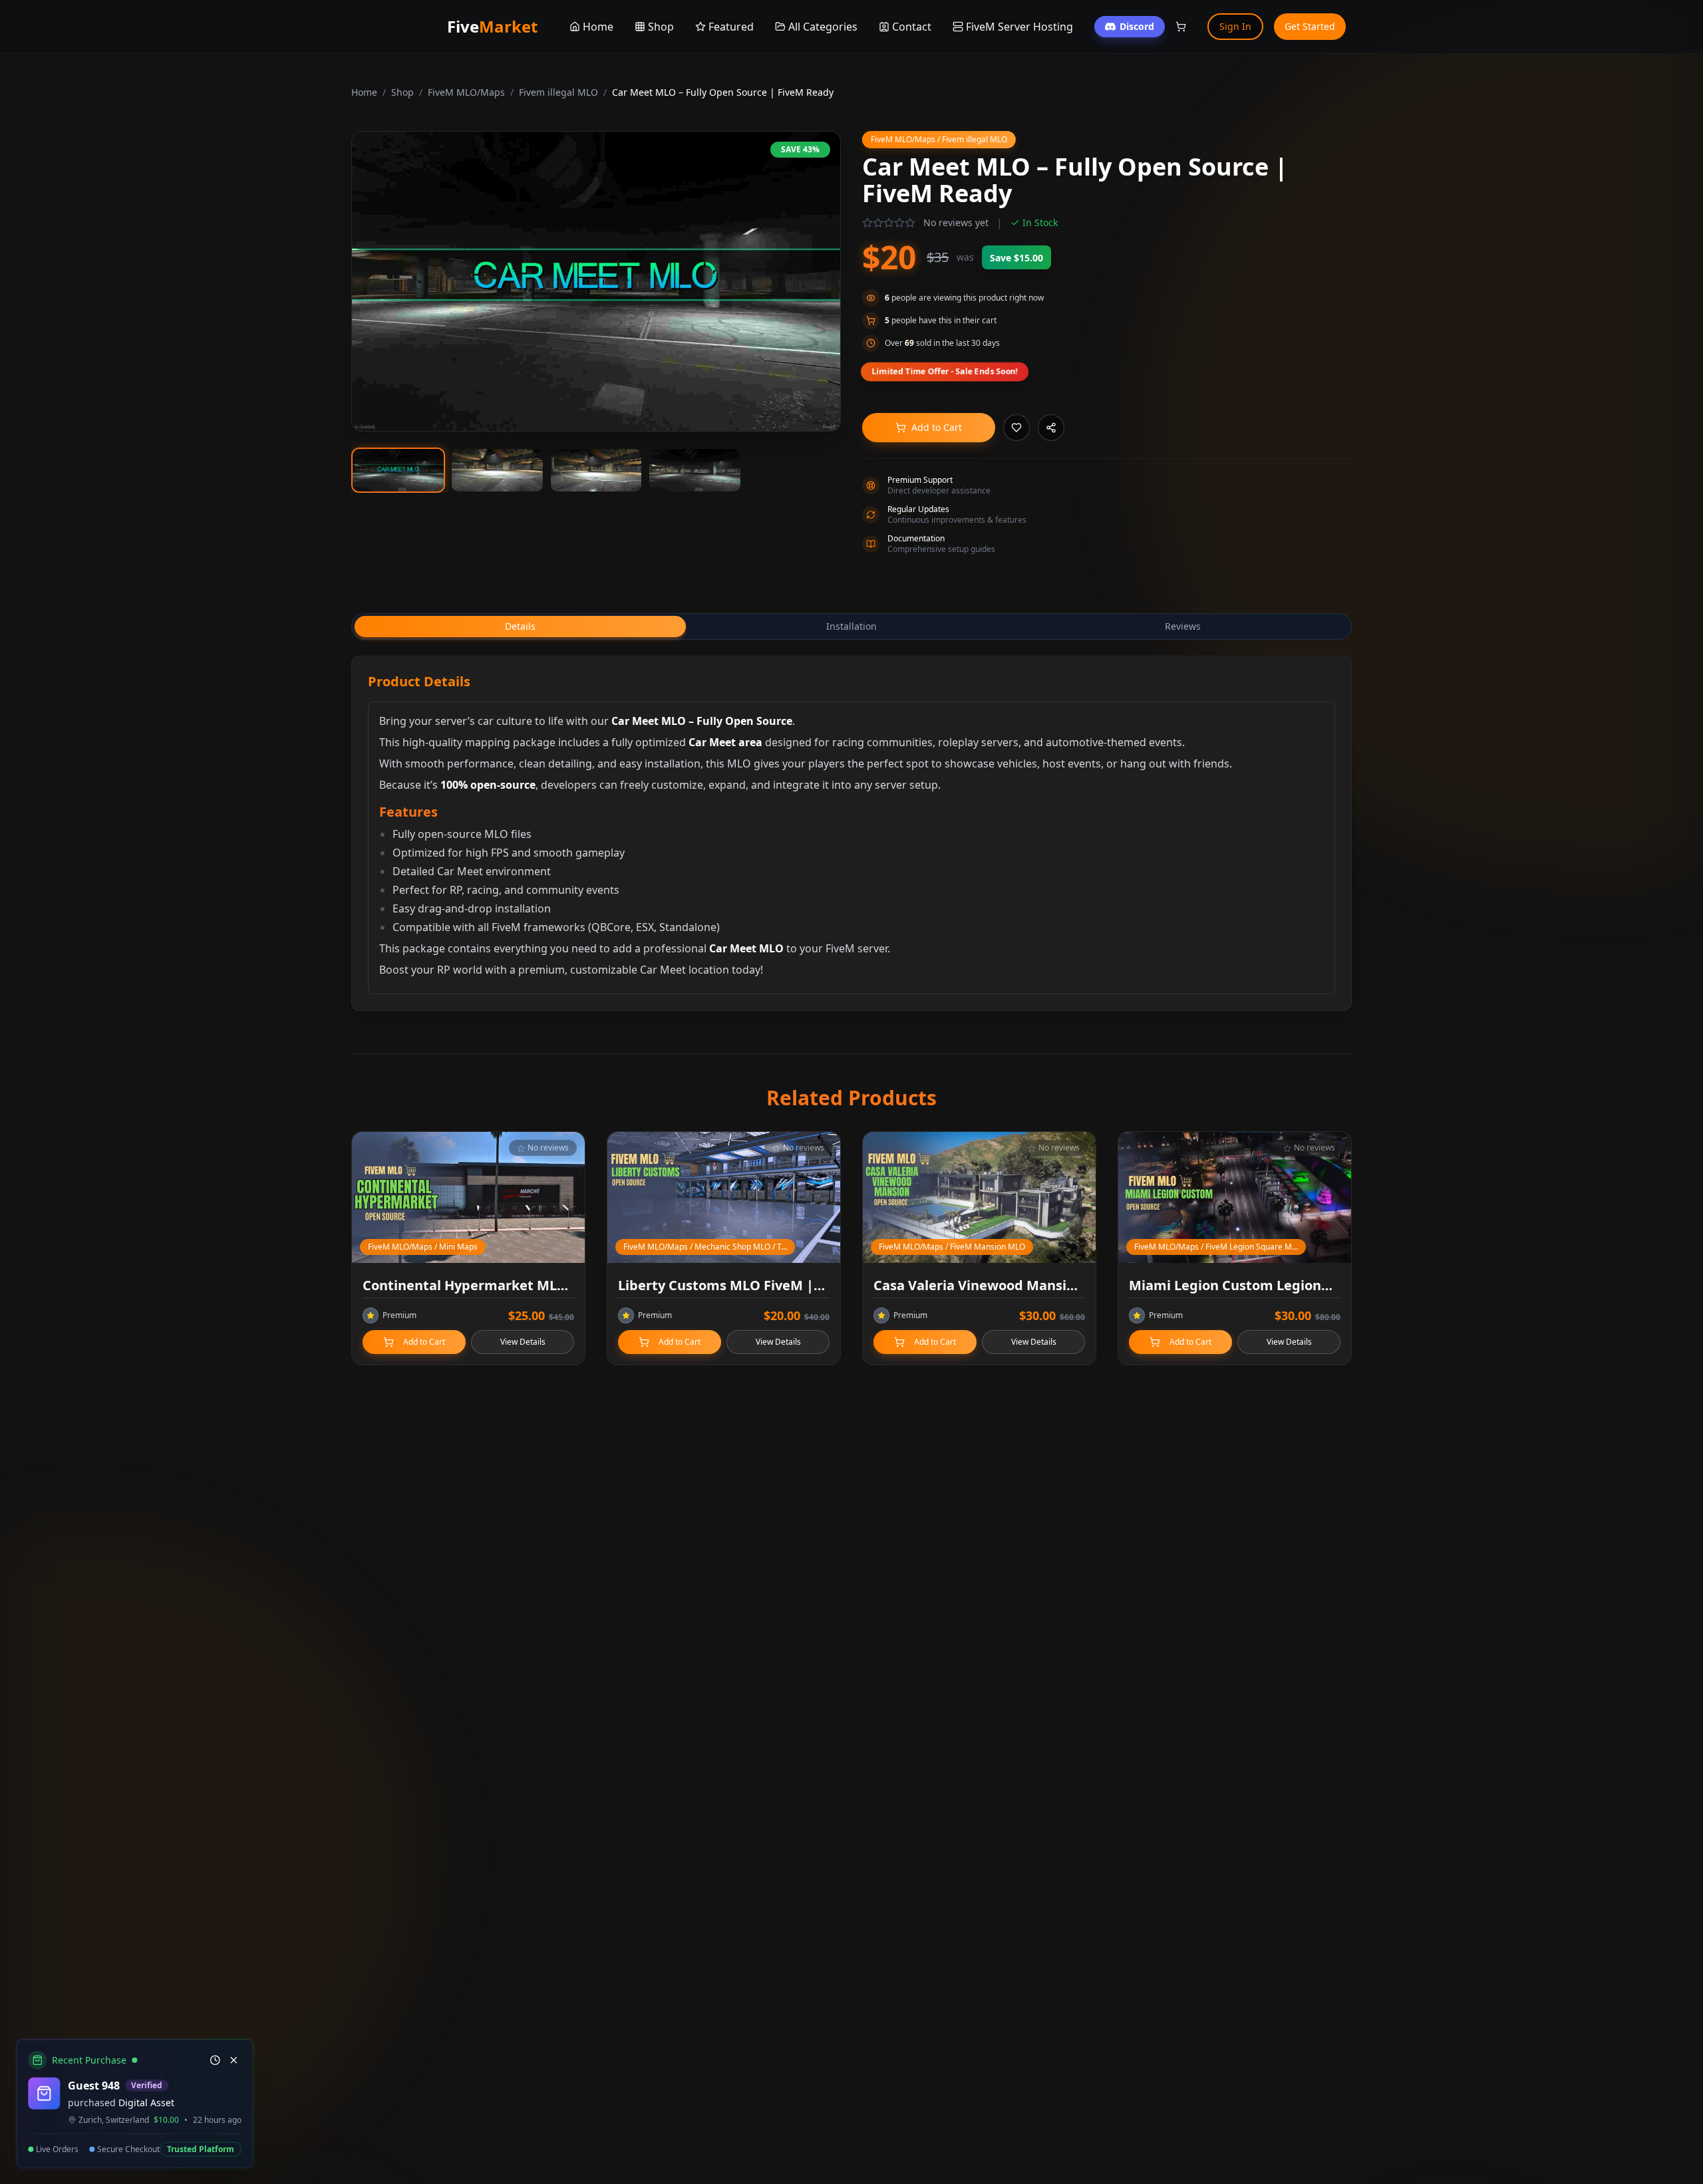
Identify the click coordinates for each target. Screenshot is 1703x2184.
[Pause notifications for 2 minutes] (214, 2060)
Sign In (1235, 26)
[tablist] (851, 626)
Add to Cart (937, 427)
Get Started (1310, 26)
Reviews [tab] (1183, 626)
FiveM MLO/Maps (466, 92)
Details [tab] (520, 626)
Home (364, 92)
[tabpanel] (851, 833)
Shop (402, 92)
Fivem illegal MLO (558, 92)
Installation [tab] (851, 626)
